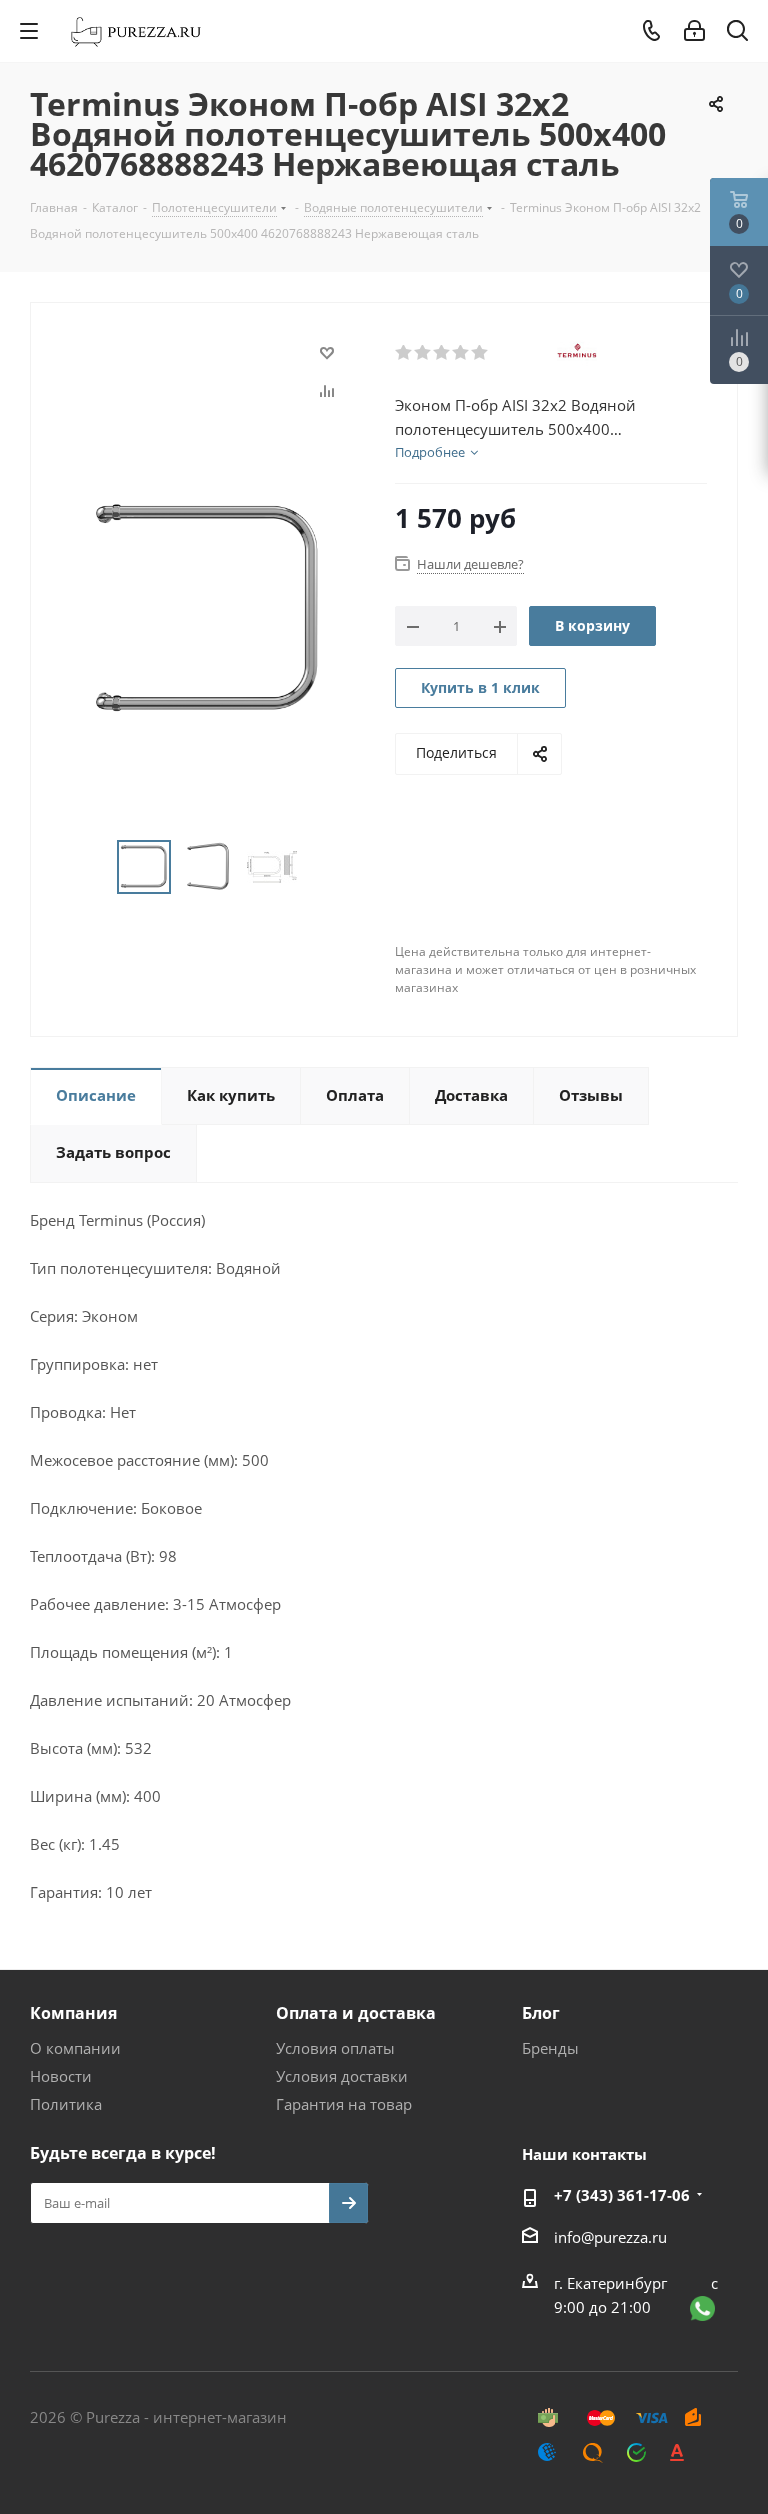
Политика (66, 2104)
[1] (404, 353)
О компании (75, 2048)
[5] (480, 353)
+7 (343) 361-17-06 (622, 2195)
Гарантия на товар (344, 2104)
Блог (541, 2013)
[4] (461, 353)
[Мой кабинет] (694, 31)
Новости (61, 2076)
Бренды (550, 2048)
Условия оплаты (335, 2048)
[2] (423, 353)
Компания (73, 2013)
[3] (442, 353)
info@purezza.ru (610, 2237)
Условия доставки (342, 2076)
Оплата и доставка (356, 2013)
